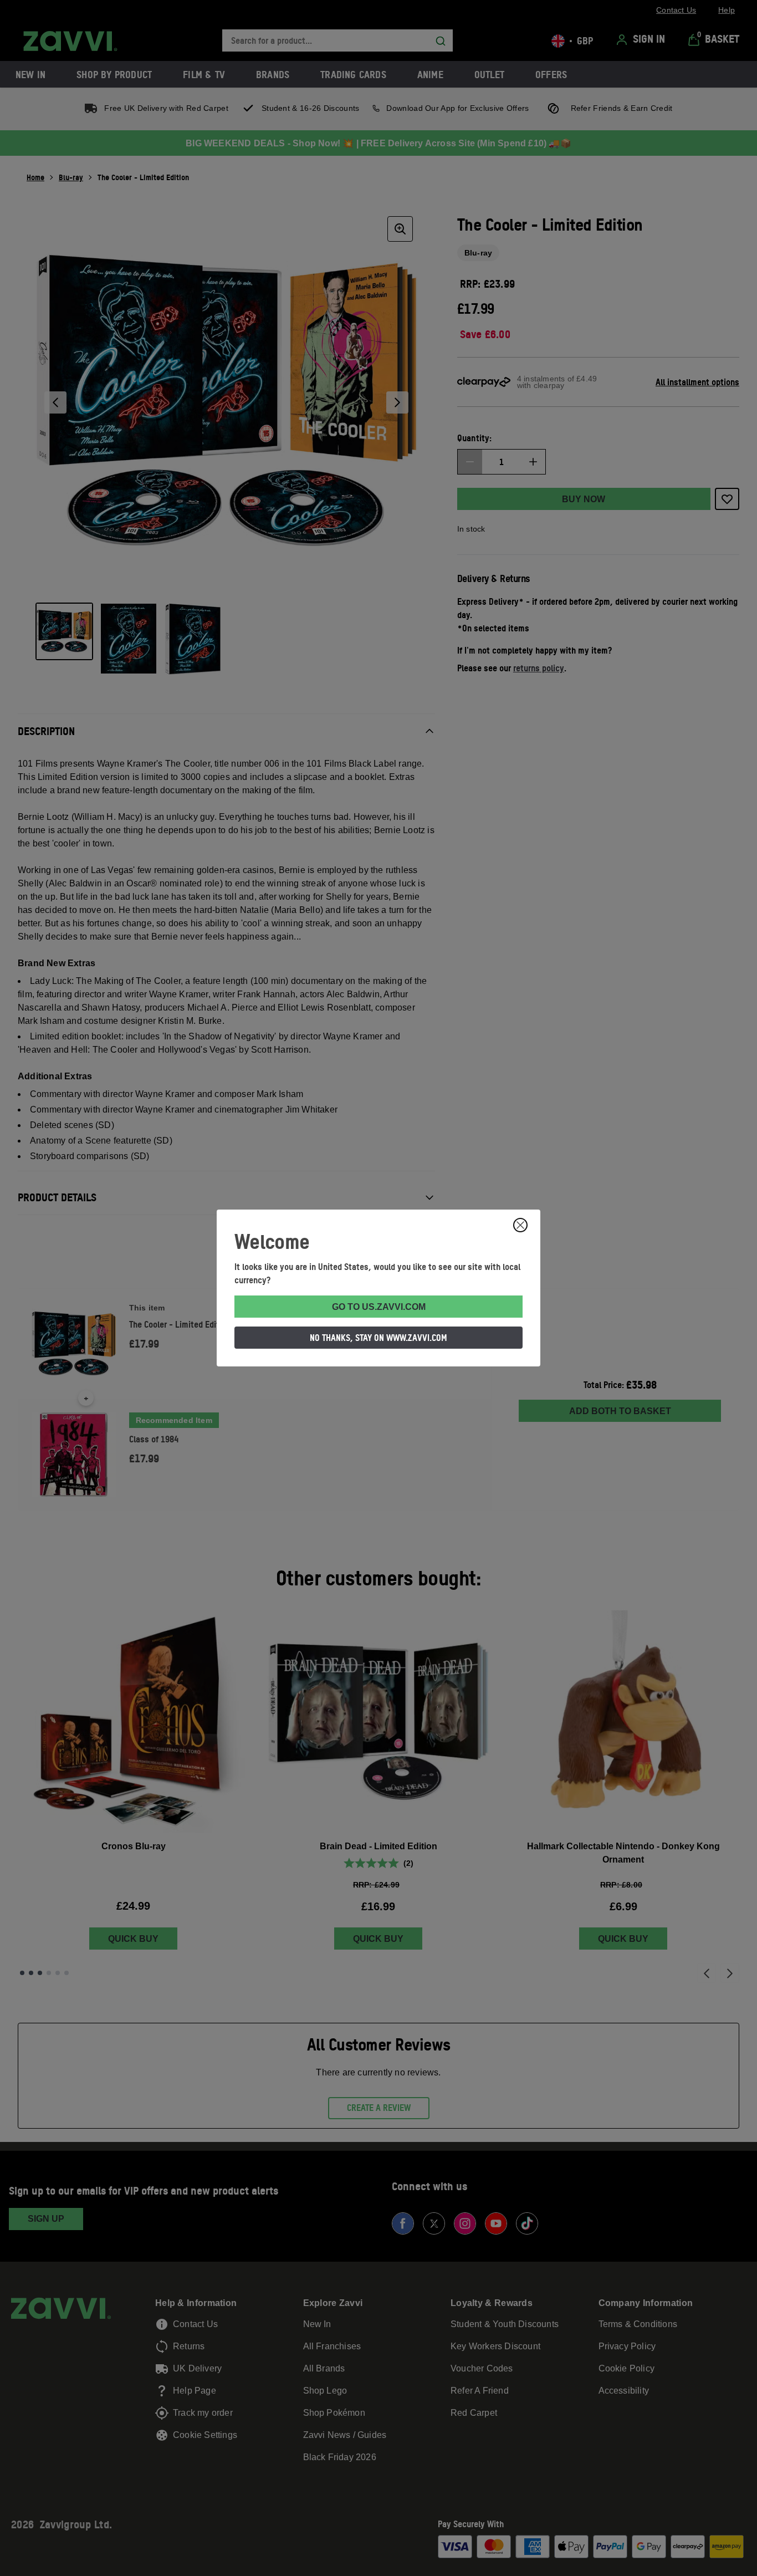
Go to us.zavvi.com (379, 1307)
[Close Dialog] (520, 1225)
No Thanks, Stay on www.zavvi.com (378, 1338)
